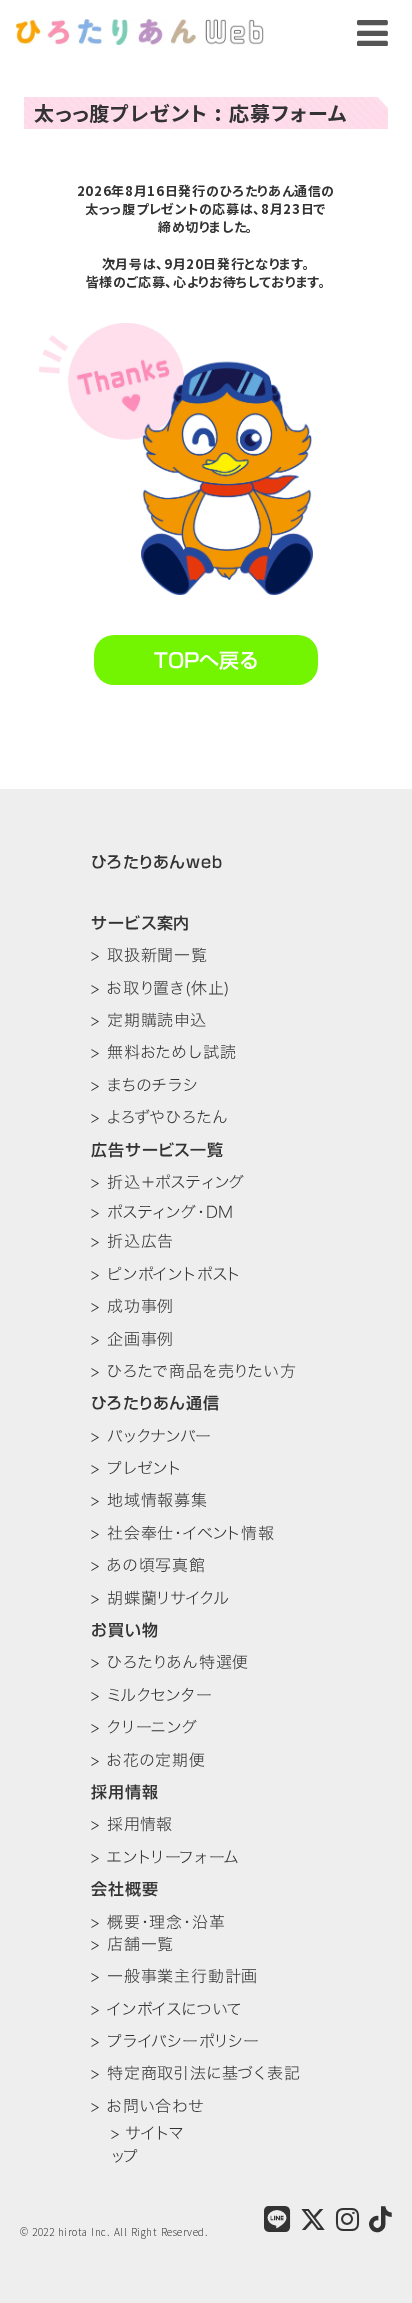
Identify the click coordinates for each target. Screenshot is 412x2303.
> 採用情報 (132, 1824)
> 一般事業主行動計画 (174, 1976)
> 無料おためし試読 (163, 1052)
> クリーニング (144, 1727)
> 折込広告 (132, 1241)
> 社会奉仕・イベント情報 (182, 1533)
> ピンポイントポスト (166, 1274)
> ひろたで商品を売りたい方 (193, 1371)
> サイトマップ (147, 2144)
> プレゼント (136, 1468)
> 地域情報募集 (149, 1500)
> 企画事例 (132, 1339)
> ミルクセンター (151, 1695)
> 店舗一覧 (132, 1944)
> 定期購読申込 (148, 1020)
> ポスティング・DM (162, 1211)
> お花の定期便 (148, 1760)
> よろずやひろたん (159, 1117)
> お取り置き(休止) (160, 988)
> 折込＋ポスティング (168, 1182)
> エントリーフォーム (165, 1857)
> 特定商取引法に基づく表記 (195, 2073)
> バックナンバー (151, 1436)
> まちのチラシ (144, 1085)
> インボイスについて (166, 2009)
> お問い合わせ (147, 2106)
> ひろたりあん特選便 (170, 1662)
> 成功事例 (132, 1306)
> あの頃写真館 (148, 1565)
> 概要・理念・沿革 (158, 1922)
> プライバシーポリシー (175, 2041)
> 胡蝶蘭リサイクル (160, 1598)
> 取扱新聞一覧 (149, 955)
